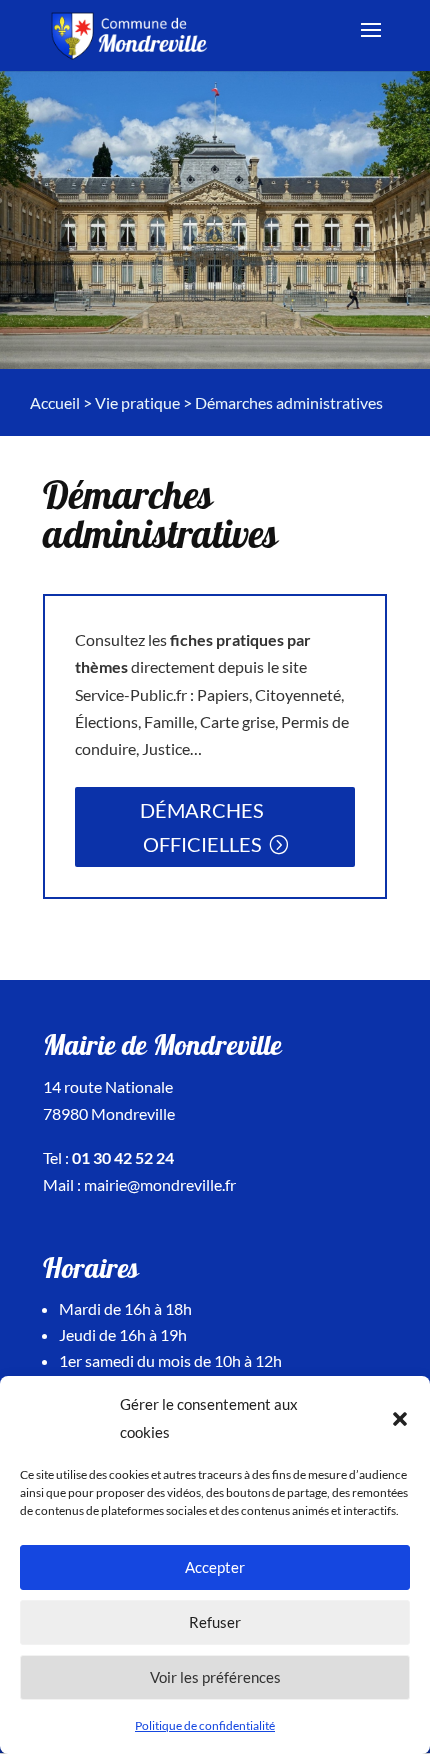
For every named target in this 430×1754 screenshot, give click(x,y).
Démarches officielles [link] (202, 827)
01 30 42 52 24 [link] (123, 1157)
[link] (132, 33)
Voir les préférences (215, 1677)
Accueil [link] (55, 402)
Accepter (215, 1567)
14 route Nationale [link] (108, 1086)
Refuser (215, 1622)
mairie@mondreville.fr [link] (160, 1184)
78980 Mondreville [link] (109, 1113)
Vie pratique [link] (137, 402)
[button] (400, 1419)
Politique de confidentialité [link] (205, 1725)
